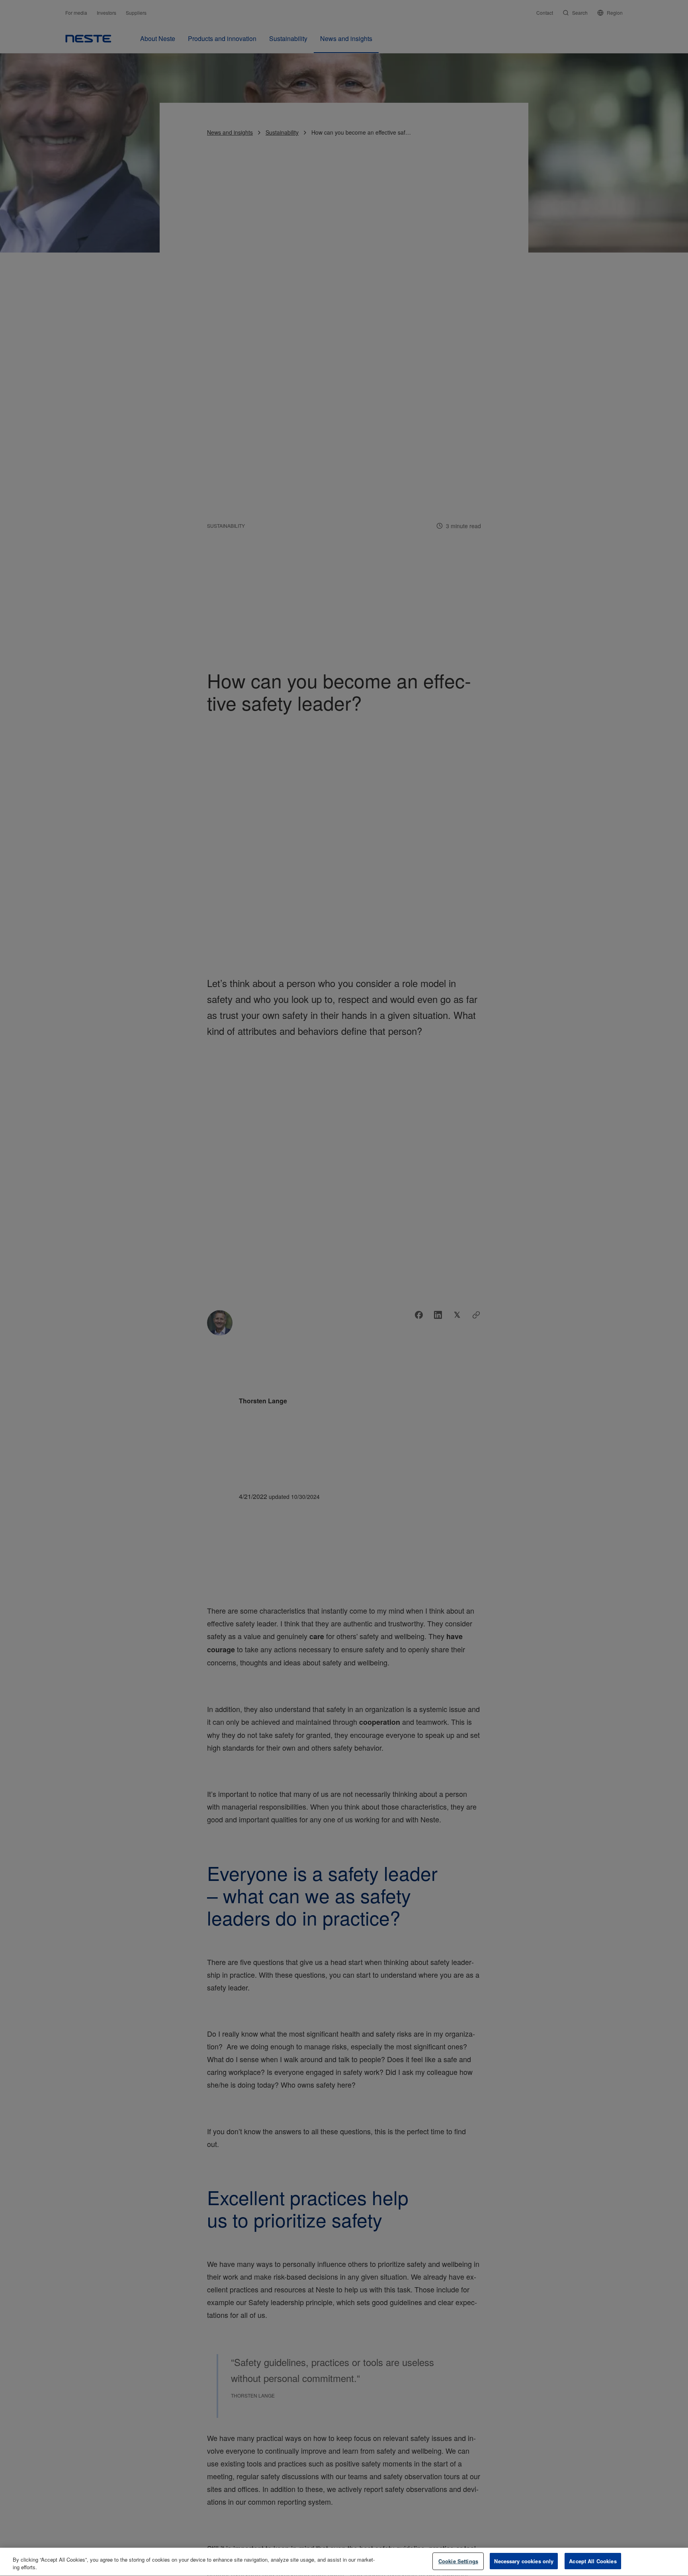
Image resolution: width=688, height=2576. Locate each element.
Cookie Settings (458, 2561)
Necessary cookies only (524, 2561)
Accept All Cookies (593, 2561)
